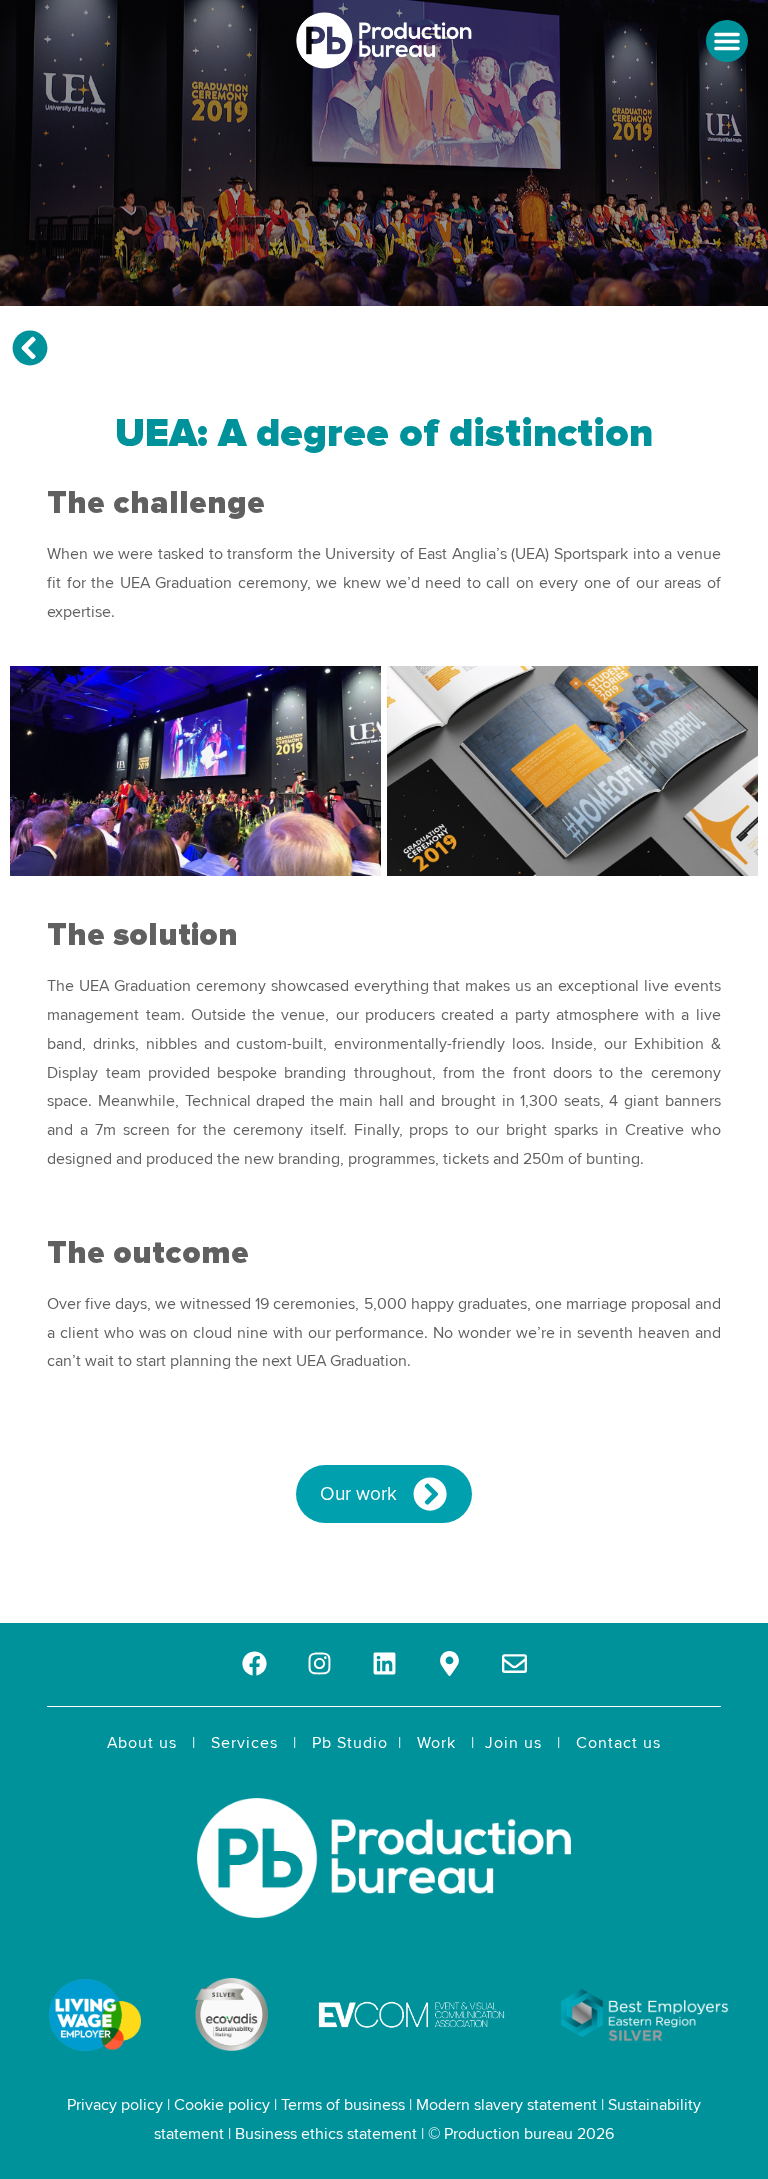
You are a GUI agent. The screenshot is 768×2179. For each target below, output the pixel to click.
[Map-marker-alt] (449, 1663)
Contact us (618, 1743)
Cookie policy (222, 2105)
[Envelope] (514, 1663)
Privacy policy (115, 2105)
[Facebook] (254, 1663)
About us (142, 1743)
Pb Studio (350, 1743)
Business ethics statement (326, 2134)
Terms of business (343, 2105)
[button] (727, 41)
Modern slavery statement (506, 2105)
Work (436, 1743)
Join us (513, 1743)
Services (244, 1743)
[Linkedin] (384, 1663)
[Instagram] (319, 1663)
